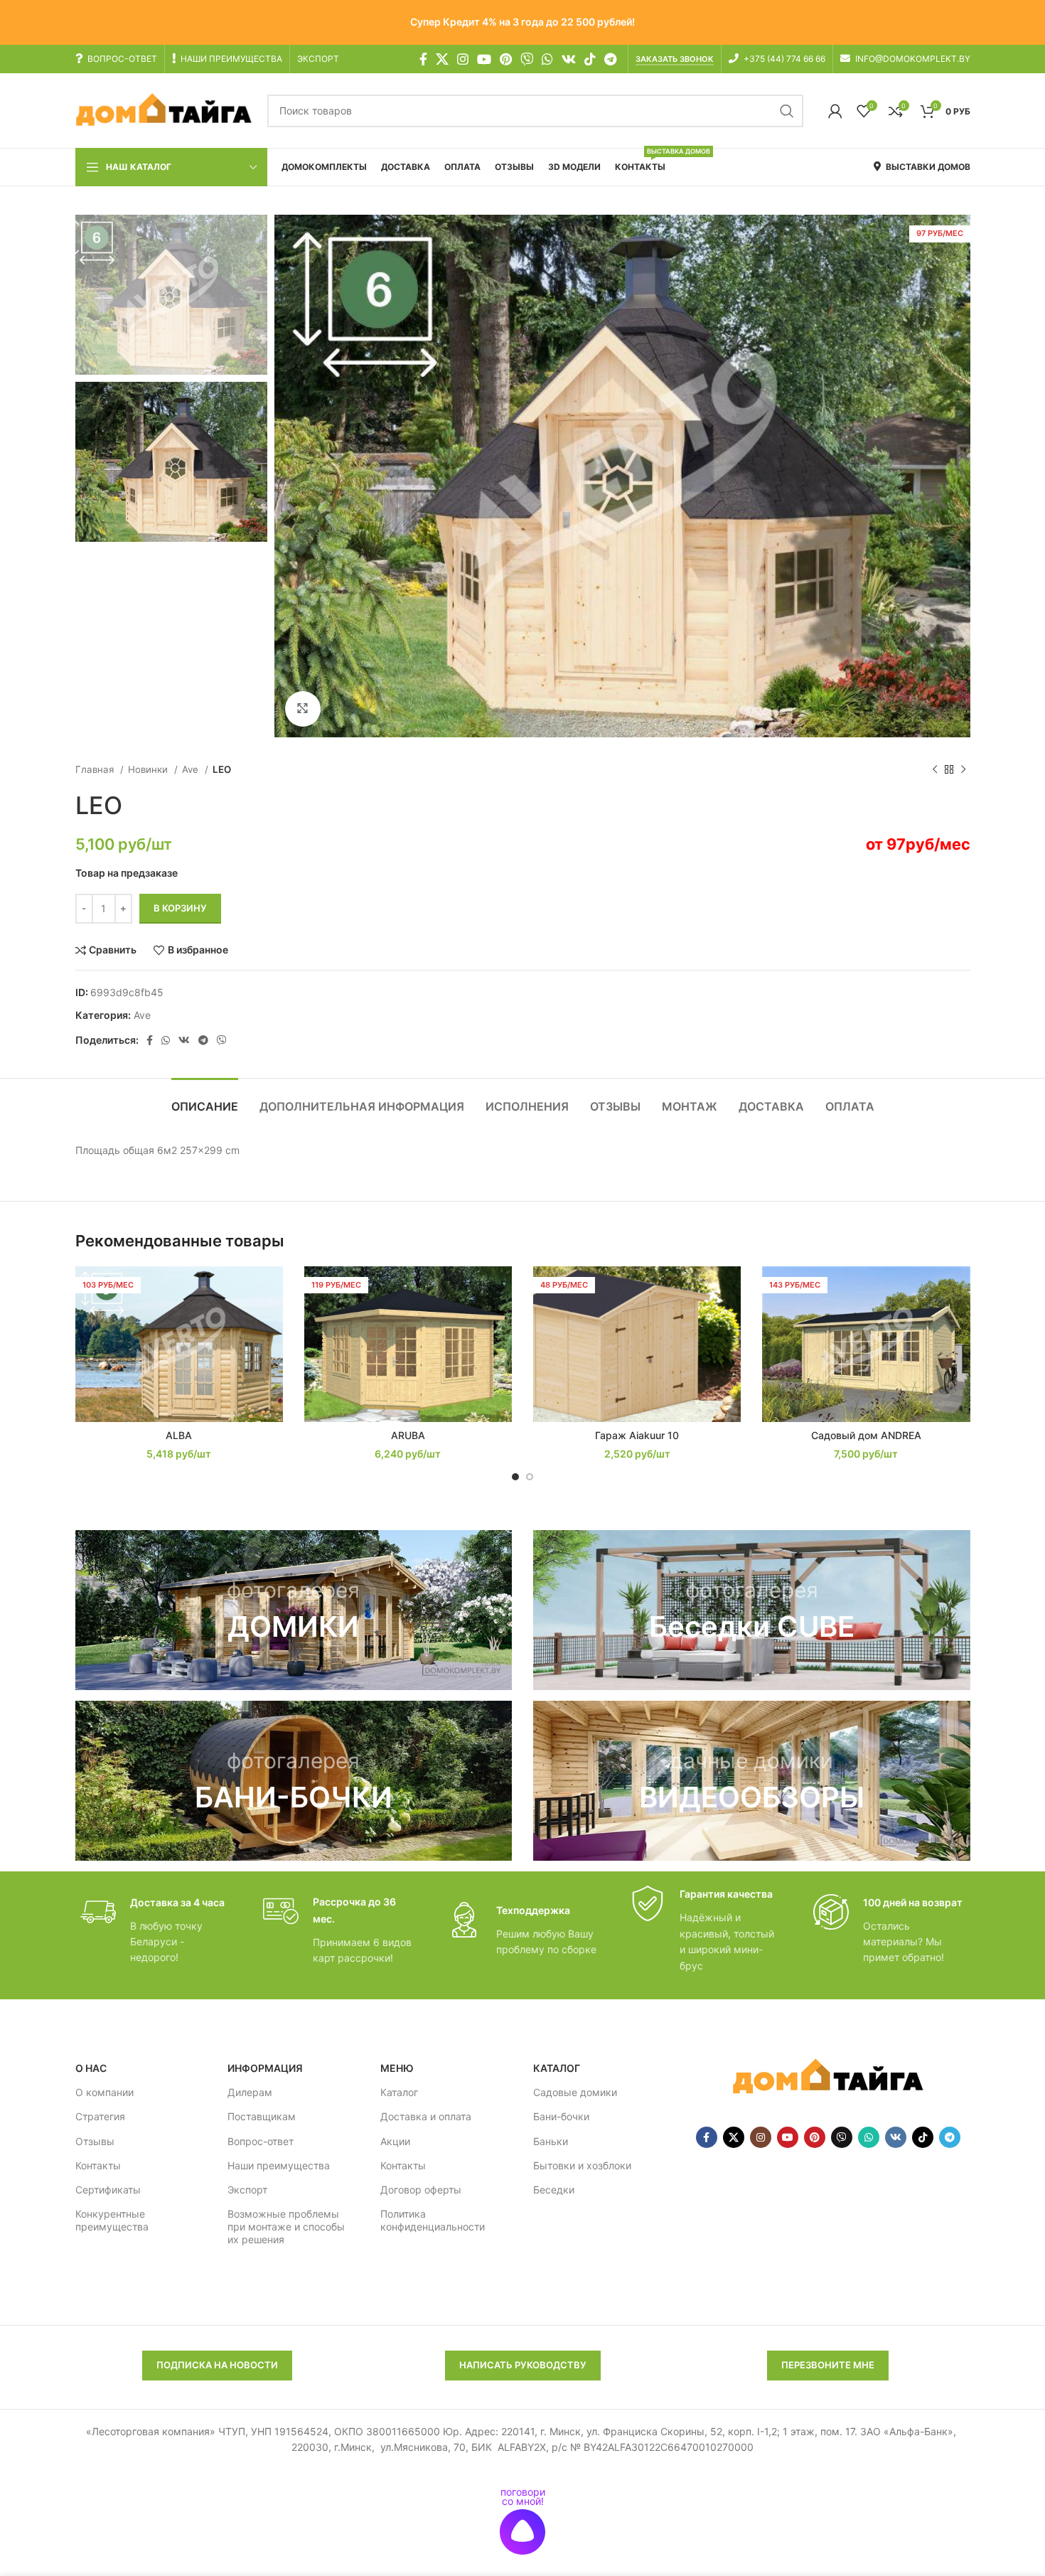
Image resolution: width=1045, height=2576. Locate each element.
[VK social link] (569, 59)
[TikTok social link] (590, 59)
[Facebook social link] (423, 59)
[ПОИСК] (787, 111)
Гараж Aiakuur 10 (637, 1435)
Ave (192, 769)
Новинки (149, 769)
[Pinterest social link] (506, 59)
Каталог (399, 2092)
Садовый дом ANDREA (866, 1435)
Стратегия (100, 2116)
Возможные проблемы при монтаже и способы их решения (286, 2227)
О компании (104, 2092)
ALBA (179, 1435)
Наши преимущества (279, 2165)
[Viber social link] (222, 1040)
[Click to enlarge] (303, 709)
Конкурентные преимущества (112, 2220)
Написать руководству (523, 2365)
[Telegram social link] (610, 59)
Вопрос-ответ (261, 2141)
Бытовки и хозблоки (582, 2165)
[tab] (205, 1100)
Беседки (554, 2190)
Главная (96, 769)
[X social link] (442, 59)
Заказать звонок (675, 59)
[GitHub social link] (527, 59)
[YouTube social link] (484, 59)
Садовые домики (575, 2092)
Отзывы (95, 2141)
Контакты (98, 2165)
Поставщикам (262, 2116)
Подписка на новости (217, 2365)
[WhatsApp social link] (547, 59)
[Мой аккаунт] (835, 111)
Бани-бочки (561, 2116)
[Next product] (963, 769)
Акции (395, 2141)
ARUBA (408, 1435)
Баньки (551, 2141)
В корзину (180, 908)
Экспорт (247, 2190)
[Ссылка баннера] (294, 1610)
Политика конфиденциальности (433, 2220)
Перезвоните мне (828, 2365)
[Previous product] (935, 769)
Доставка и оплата (426, 2116)
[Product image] (179, 1344)
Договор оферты (421, 2190)
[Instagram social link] (463, 59)
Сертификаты (108, 2190)
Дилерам (250, 2092)
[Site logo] (164, 110)
